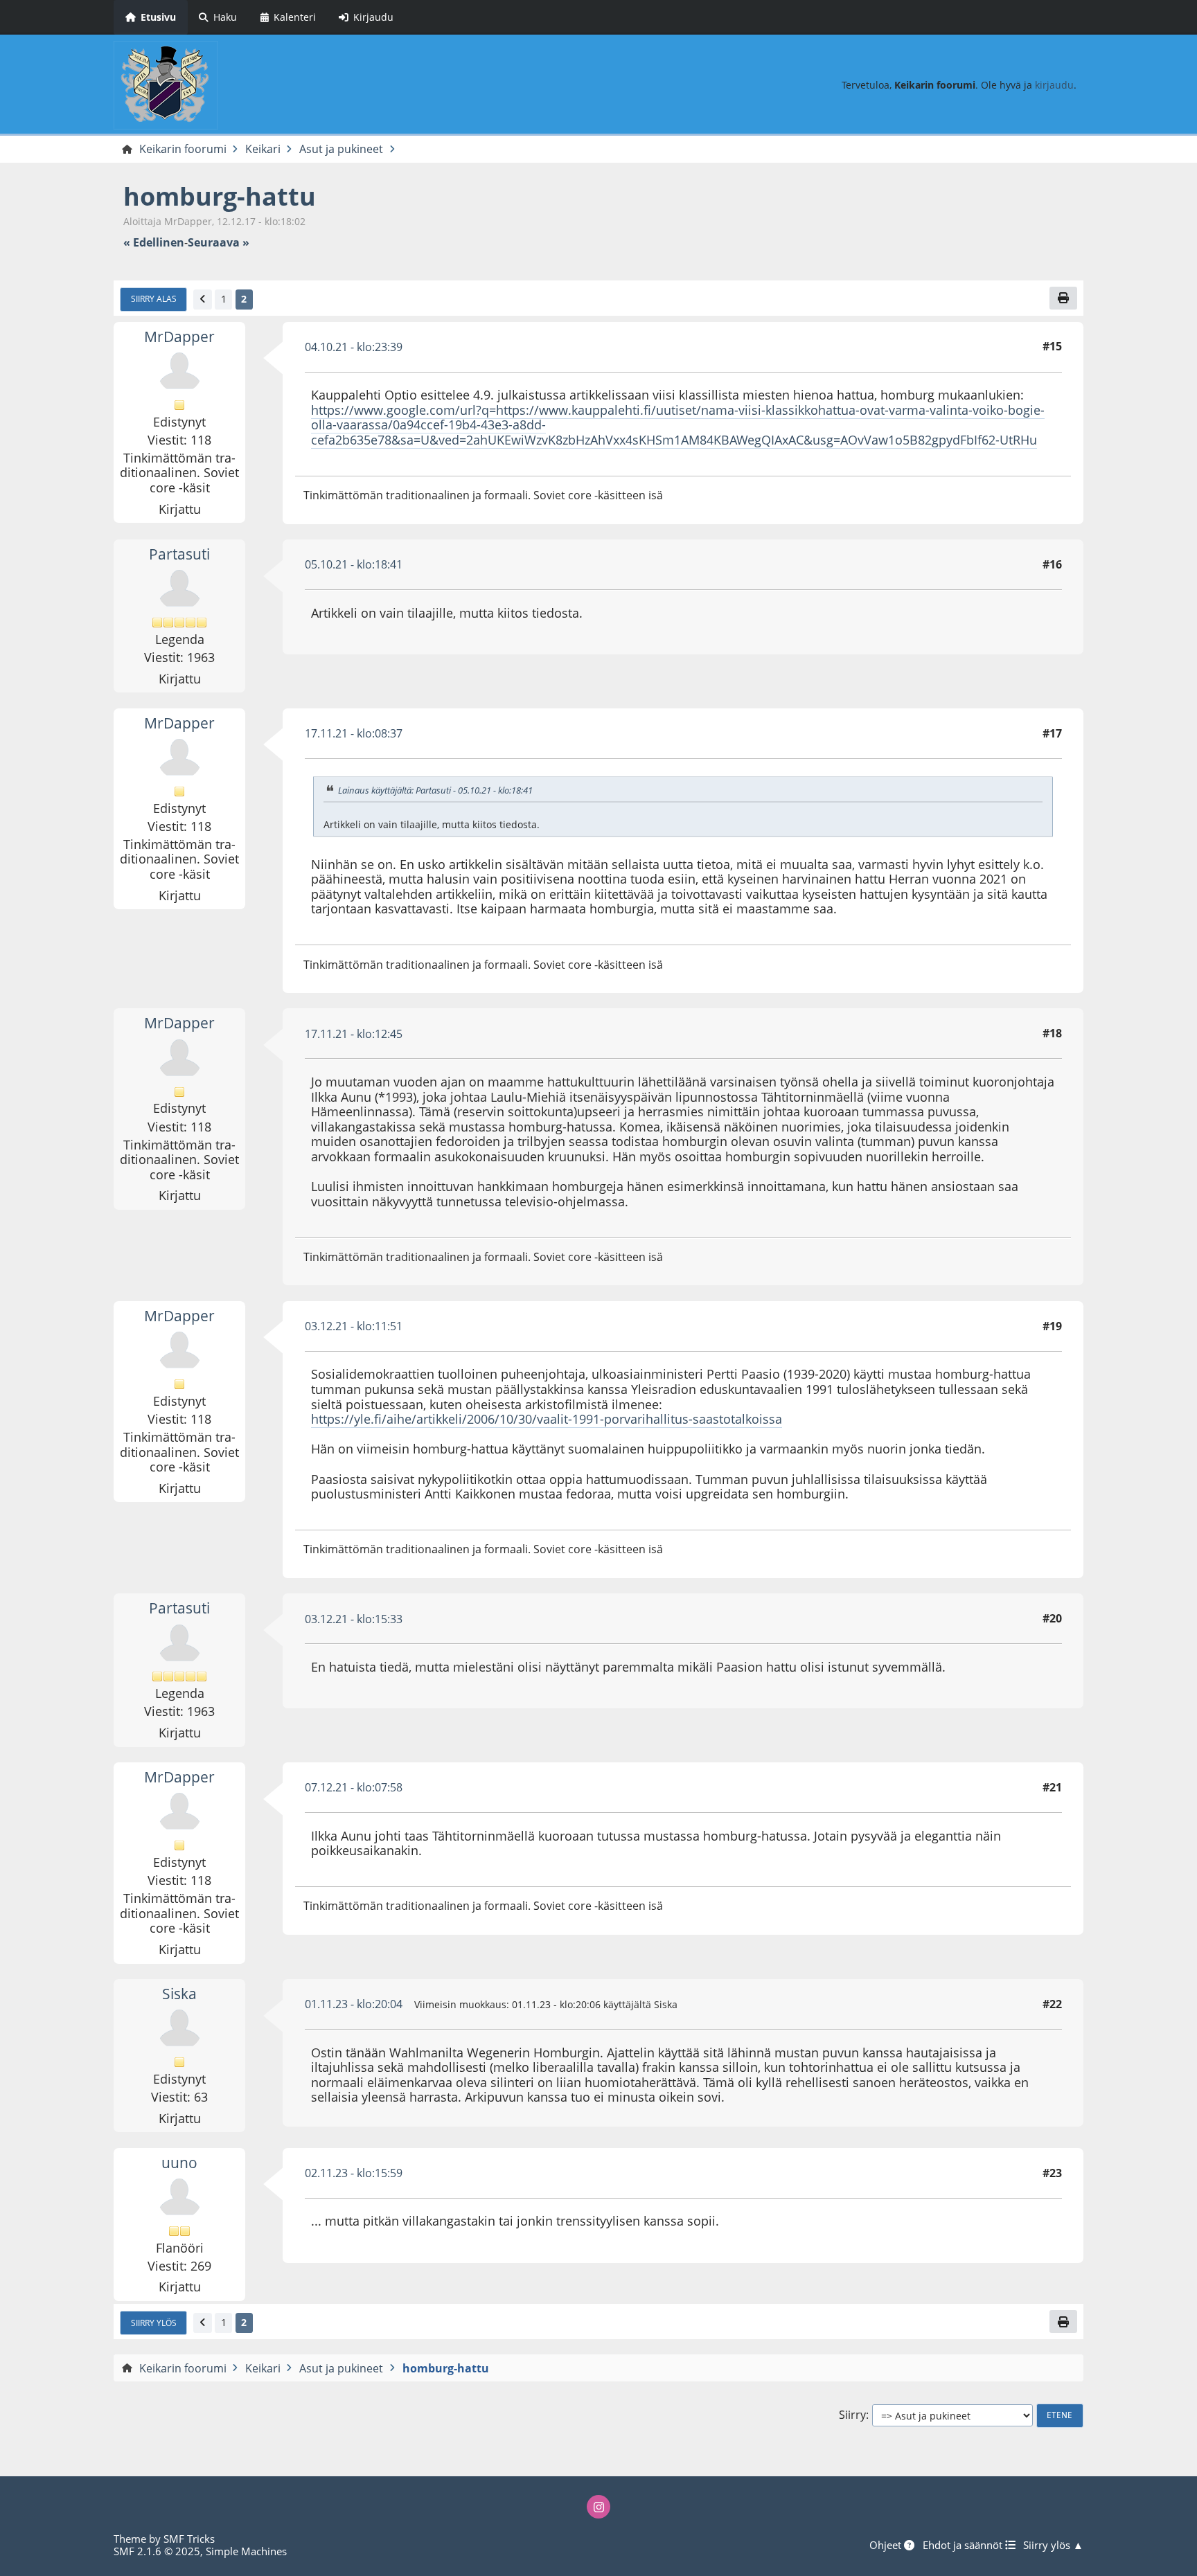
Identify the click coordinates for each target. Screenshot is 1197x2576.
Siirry (852, 2415)
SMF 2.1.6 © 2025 (157, 2551)
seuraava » (219, 243)
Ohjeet (887, 2545)
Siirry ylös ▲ (1053, 2545)
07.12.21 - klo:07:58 (354, 1787)
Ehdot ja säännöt (964, 2545)
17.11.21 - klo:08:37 (354, 733)
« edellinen (154, 243)
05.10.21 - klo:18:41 (354, 564)
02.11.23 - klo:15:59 (354, 2173)
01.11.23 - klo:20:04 (354, 2004)
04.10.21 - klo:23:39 (354, 347)
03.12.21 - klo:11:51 (354, 1326)
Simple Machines (246, 2551)
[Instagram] (598, 2507)
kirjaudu (1054, 85)
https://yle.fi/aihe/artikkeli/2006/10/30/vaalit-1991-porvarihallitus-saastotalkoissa (547, 1419)
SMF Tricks (189, 2539)
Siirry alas (154, 298)
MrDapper (179, 337)
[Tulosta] (1063, 298)
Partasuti (179, 554)
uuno (179, 2163)
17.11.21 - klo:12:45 (354, 1034)
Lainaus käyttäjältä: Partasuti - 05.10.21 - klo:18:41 (435, 790)
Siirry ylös (154, 2323)
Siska (179, 1994)
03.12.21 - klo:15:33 (354, 1619)
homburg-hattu (220, 196)
